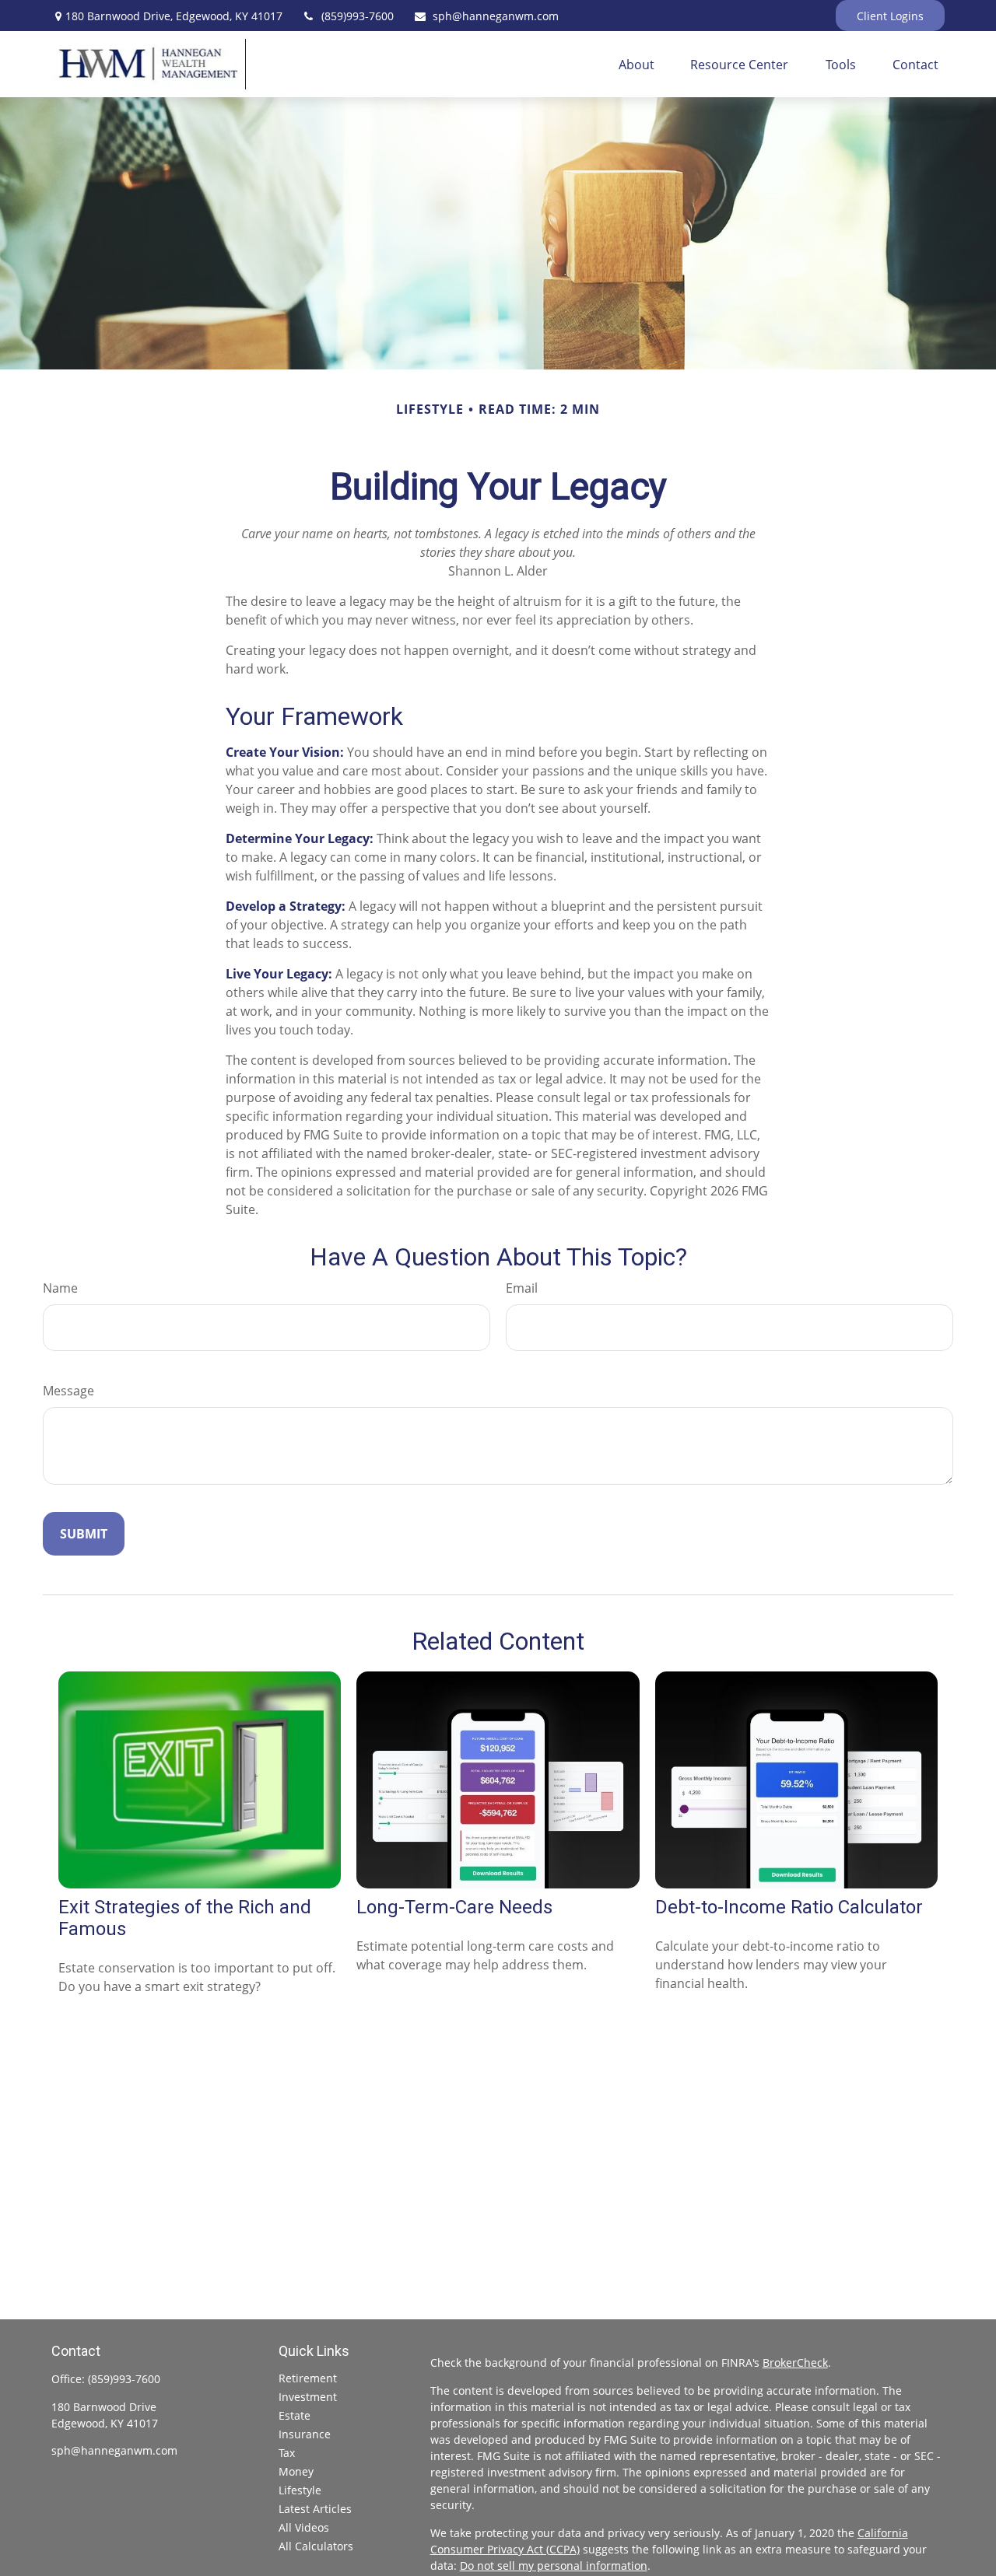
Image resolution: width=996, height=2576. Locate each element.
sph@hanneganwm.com (496, 16)
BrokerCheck (795, 2362)
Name (60, 1288)
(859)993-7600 (358, 16)
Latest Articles (315, 2509)
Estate (295, 2415)
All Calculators (316, 2546)
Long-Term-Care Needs (454, 1907)
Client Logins (890, 16)
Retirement (308, 2378)
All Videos (304, 2527)
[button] (637, 65)
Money (296, 2471)
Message (68, 1391)
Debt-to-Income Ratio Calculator (789, 1907)
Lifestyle (300, 2490)
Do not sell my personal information (554, 2565)
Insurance (305, 2434)
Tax (287, 2453)
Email (522, 1288)
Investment (308, 2397)
